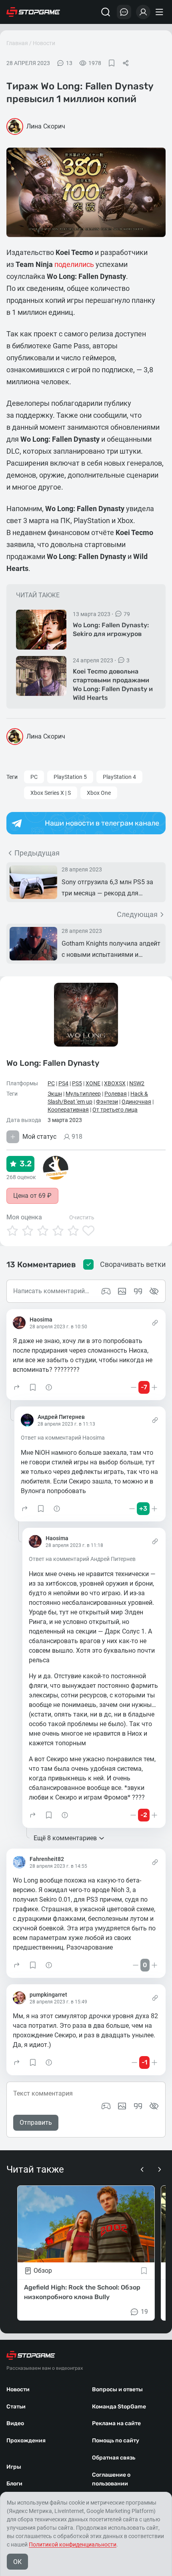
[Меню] (160, 12)
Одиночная (136, 1102)
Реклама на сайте (116, 2423)
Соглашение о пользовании (111, 2479)
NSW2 (137, 1083)
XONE (93, 1083)
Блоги (14, 2484)
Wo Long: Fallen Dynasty (53, 1063)
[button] (17, 1387)
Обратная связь (114, 2458)
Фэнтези (107, 1102)
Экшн (55, 1094)
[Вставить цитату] (138, 2106)
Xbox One (99, 793)
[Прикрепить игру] (106, 2106)
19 (144, 2312)
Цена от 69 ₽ (32, 1196)
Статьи (16, 2407)
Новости (44, 43)
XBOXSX (115, 1083)
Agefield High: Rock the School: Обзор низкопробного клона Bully (82, 2292)
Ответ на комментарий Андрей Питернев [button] (82, 1559)
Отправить (36, 2123)
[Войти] (143, 12)
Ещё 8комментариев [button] (65, 1838)
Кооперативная (68, 1110)
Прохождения (26, 2441)
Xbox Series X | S (51, 793)
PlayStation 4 (119, 777)
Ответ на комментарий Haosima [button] (63, 1438)
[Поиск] (106, 12)
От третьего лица (115, 1110)
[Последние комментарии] (124, 12)
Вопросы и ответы (117, 2389)
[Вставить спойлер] (154, 2106)
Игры (14, 2467)
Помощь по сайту (116, 2441)
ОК (17, 2562)
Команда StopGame (119, 2407)
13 (69, 63)
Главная (17, 43)
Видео (15, 2423)
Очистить (82, 1217)
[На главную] (33, 12)
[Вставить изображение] (122, 2106)
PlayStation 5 (70, 777)
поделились (74, 264)
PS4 (63, 1083)
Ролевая (116, 1094)
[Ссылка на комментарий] (155, 1323)
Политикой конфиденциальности (73, 2544)
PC (34, 777)
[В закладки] (112, 63)
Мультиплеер (83, 1094)
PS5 (77, 1083)
